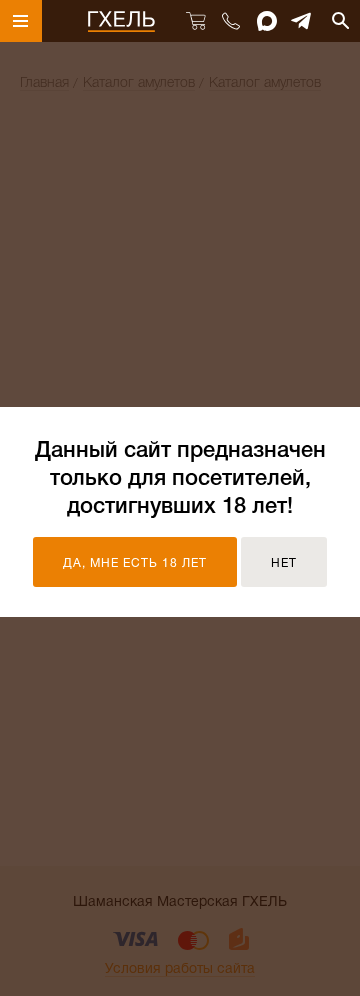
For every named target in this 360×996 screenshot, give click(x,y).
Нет (284, 563)
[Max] (267, 21)
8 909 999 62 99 (230, 21)
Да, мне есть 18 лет (135, 563)
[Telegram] (302, 21)
